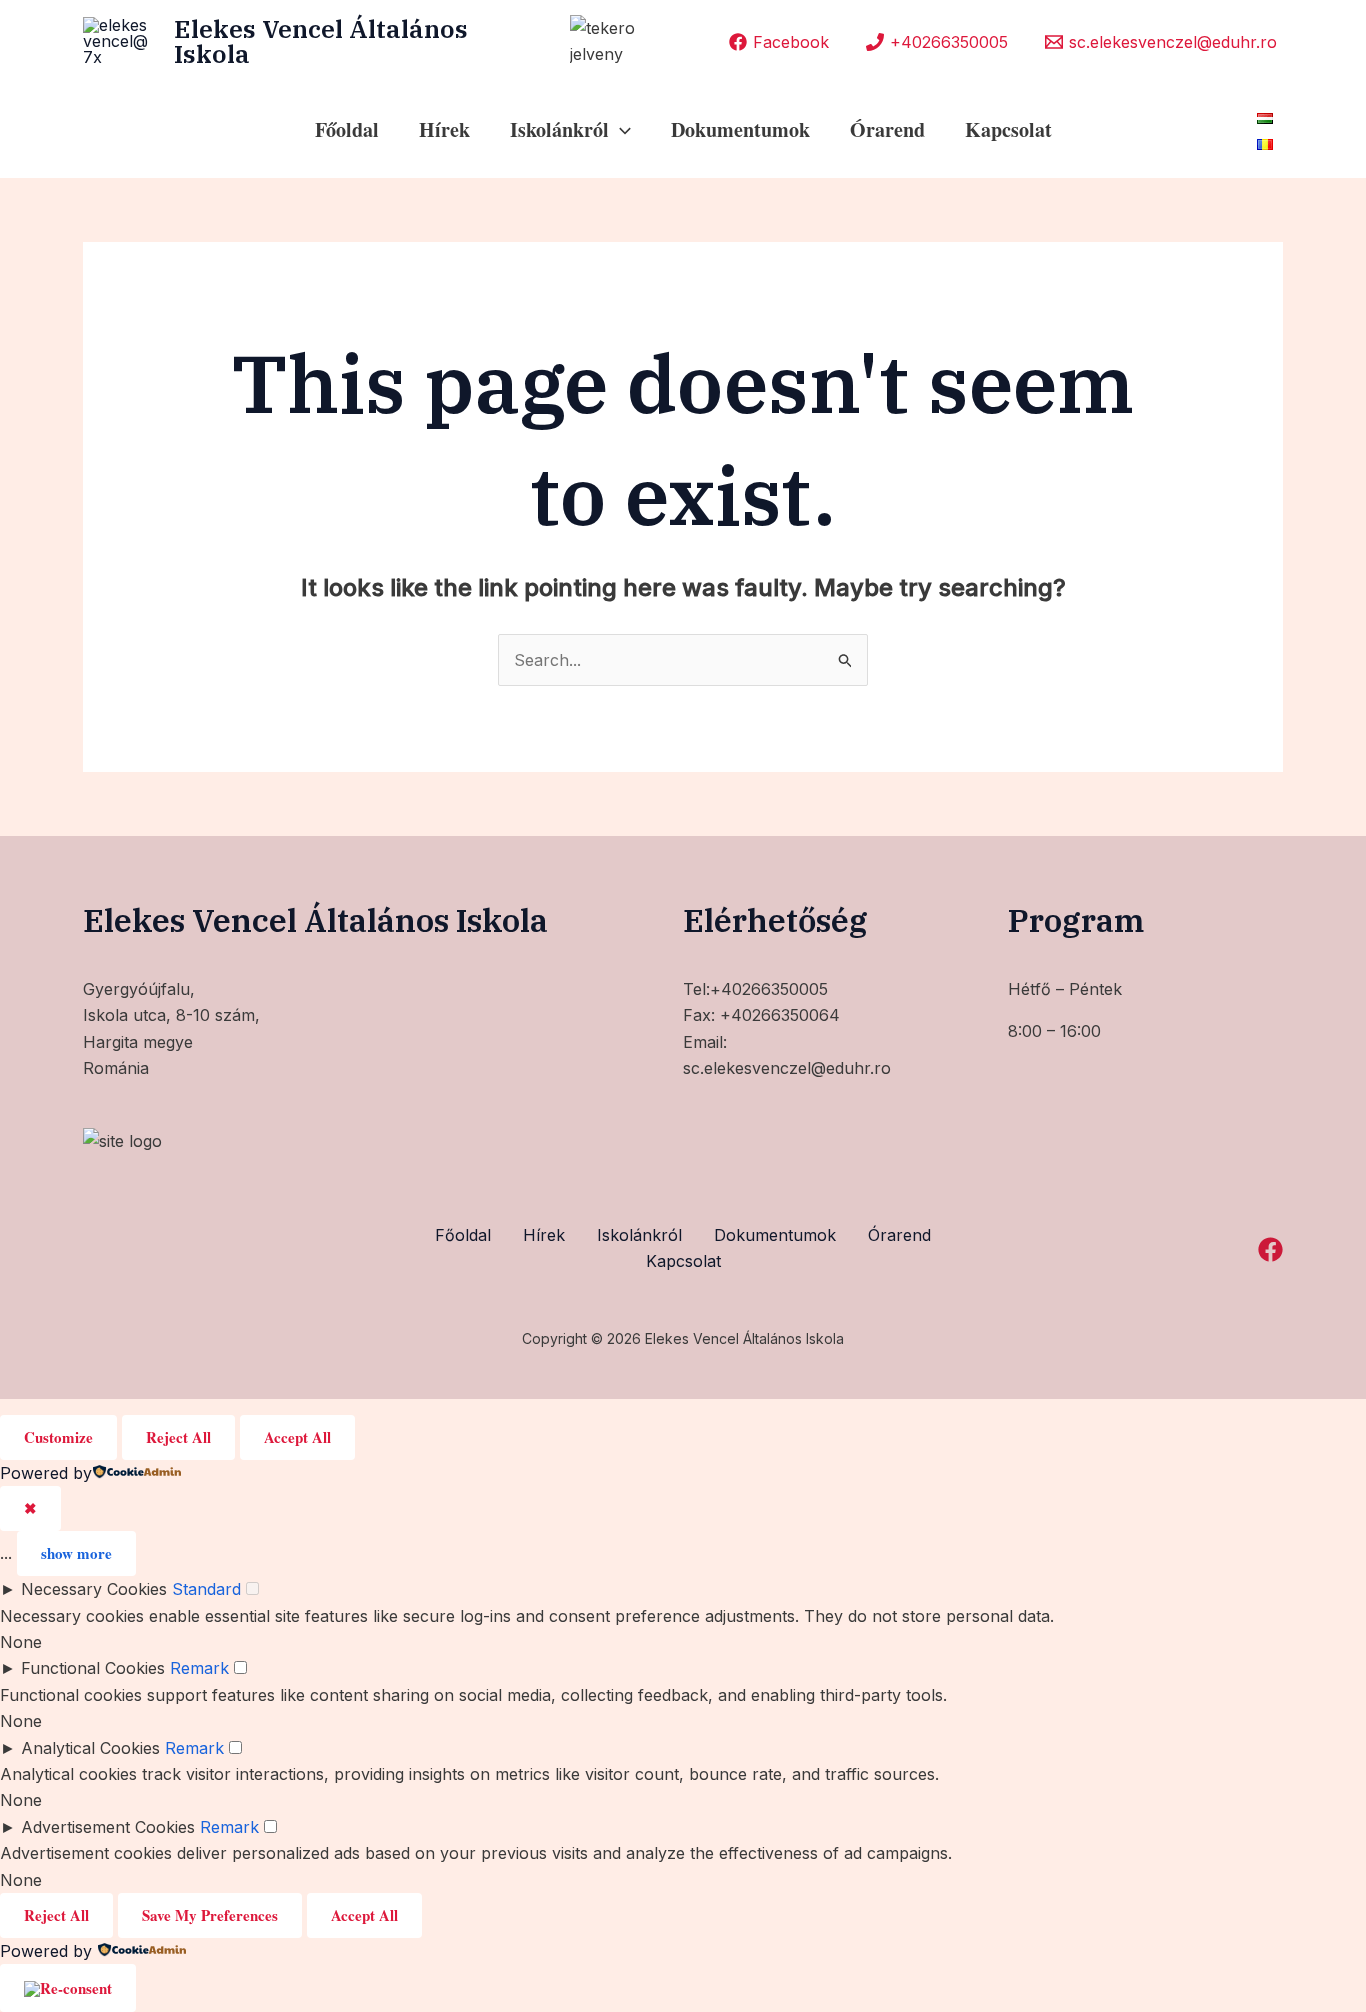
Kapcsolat (1008, 129)
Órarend (887, 129)
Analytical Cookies (90, 1748)
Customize (58, 1437)
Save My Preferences (210, 1915)
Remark (199, 1668)
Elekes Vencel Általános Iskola (321, 41)
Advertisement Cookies (108, 1827)
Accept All (297, 1437)
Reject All (178, 1437)
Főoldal (347, 129)
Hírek (444, 129)
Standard (206, 1589)
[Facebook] (1270, 1249)
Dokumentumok (740, 129)
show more (76, 1553)
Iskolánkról (639, 1235)
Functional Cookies (93, 1668)
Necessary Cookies (94, 1589)
